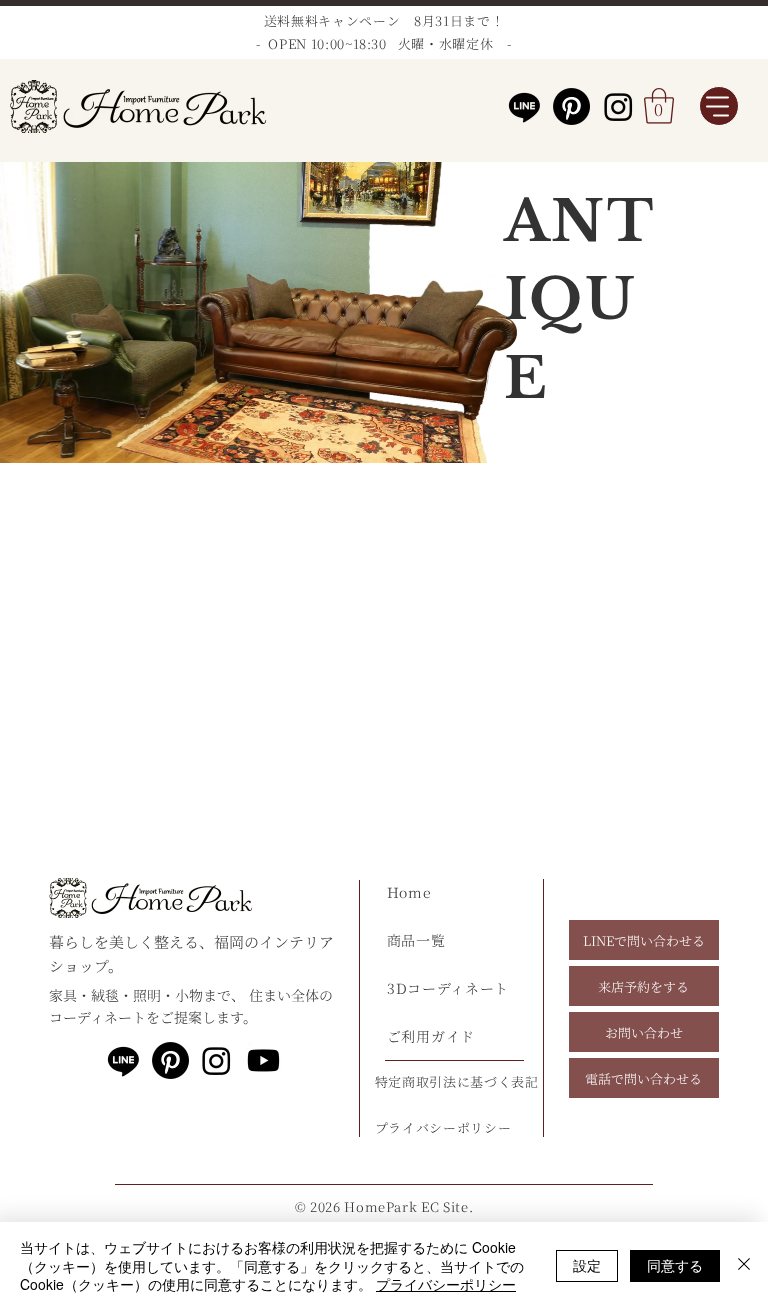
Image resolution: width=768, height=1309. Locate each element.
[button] (659, 106)
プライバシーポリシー (446, 1284)
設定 (587, 1265)
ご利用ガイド (431, 1036)
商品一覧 (416, 940)
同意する (675, 1265)
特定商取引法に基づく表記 (457, 1081)
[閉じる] (744, 1265)
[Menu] (719, 106)
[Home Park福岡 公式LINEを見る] (123, 1060)
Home (409, 892)
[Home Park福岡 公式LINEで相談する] (524, 106)
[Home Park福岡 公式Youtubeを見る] (263, 1060)
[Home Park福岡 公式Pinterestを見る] (571, 106)
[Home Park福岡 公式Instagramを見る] (618, 106)
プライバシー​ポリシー (443, 1127)
